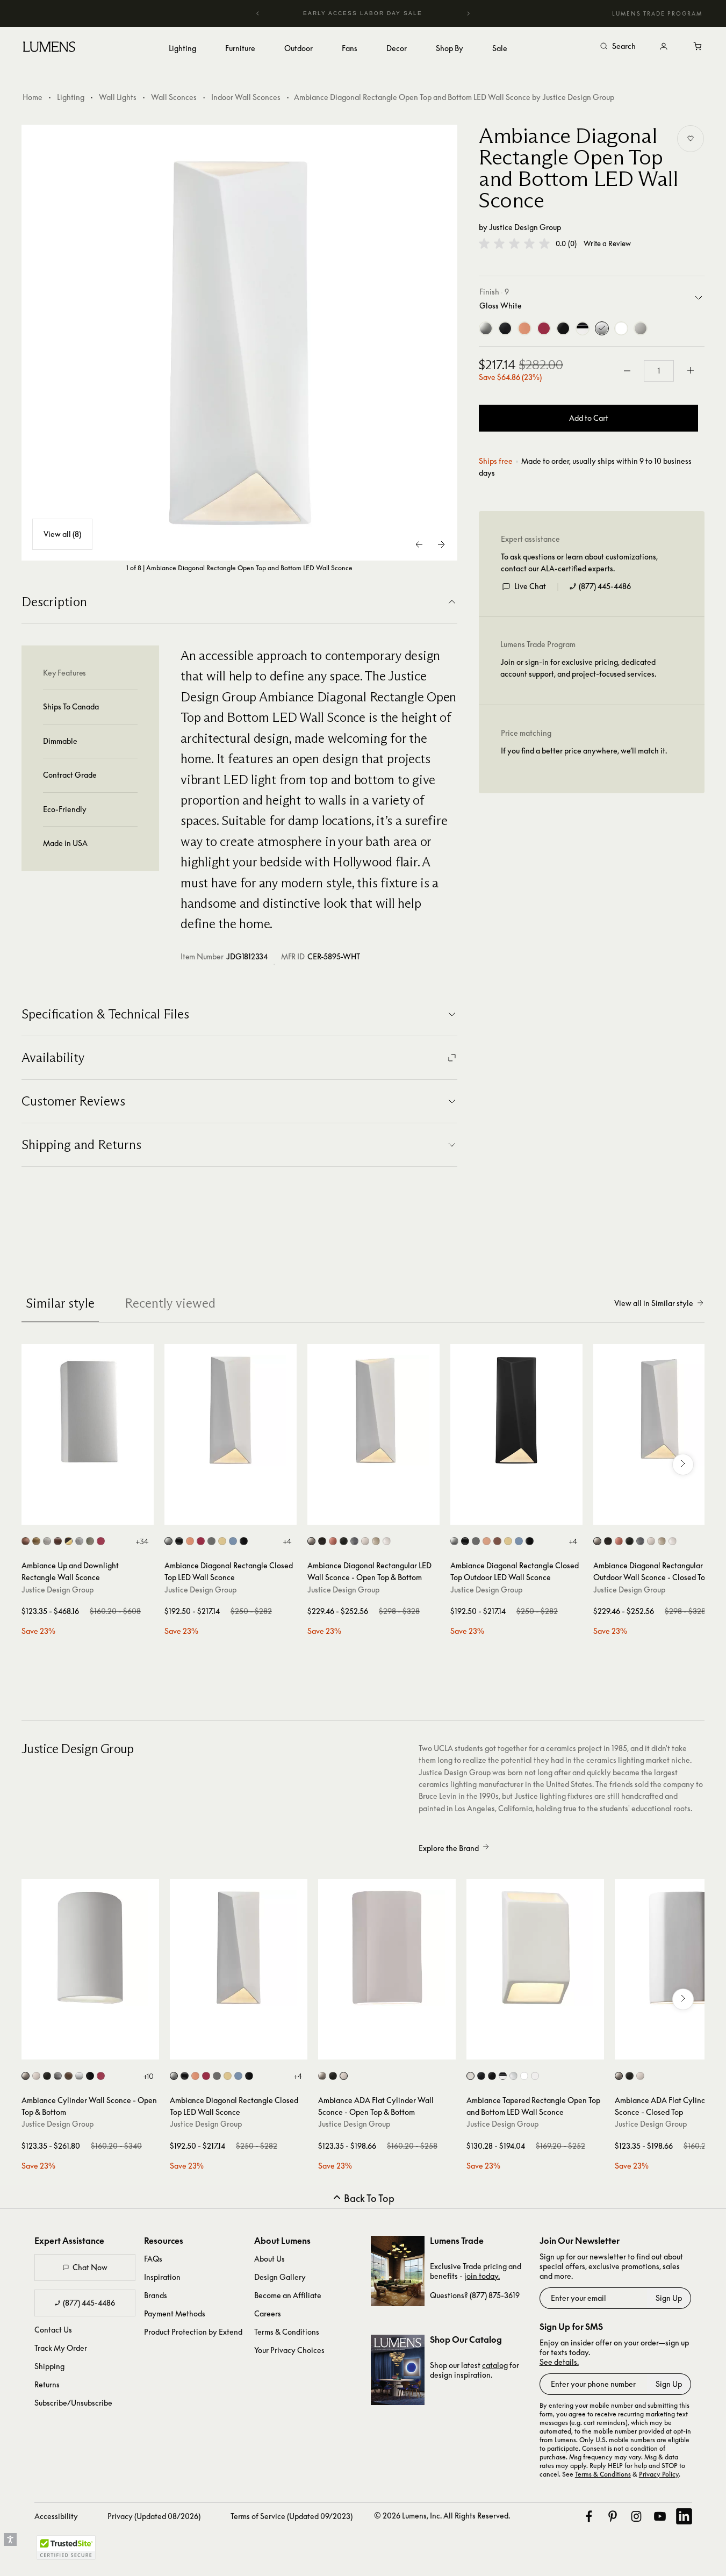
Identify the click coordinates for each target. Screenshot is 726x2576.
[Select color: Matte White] (365, 1541)
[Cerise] (544, 328)
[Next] (468, 13)
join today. (482, 2276)
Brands (156, 2295)
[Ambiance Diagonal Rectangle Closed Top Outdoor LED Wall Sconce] (516, 1410)
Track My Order (61, 2348)
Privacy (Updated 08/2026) (154, 2516)
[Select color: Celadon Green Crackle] (90, 1541)
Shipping (49, 2366)
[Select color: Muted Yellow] (222, 1541)
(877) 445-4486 (605, 586)
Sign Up (669, 2298)
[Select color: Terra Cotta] (69, 2076)
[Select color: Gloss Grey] (211, 1541)
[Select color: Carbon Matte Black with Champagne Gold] (69, 1541)
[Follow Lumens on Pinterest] (613, 2516)
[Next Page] (441, 544)
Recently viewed (170, 1303)
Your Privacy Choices (289, 2350)
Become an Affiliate (288, 2295)
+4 (287, 1541)
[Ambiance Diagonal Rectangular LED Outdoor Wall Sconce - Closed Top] (659, 1410)
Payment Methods (175, 2313)
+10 (148, 2076)
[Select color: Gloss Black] (244, 1541)
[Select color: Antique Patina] (47, 1541)
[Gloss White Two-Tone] (621, 328)
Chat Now (90, 2267)
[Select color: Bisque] (168, 1541)
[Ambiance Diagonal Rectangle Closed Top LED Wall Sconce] (231, 1410)
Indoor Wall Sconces (246, 97)
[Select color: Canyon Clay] (58, 1541)
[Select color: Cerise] (101, 1541)
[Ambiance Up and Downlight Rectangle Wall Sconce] (88, 1410)
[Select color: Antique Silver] (58, 2076)
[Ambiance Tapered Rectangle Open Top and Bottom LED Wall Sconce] (535, 1948)
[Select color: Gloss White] (387, 1541)
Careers (268, 2313)
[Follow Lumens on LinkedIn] (684, 2516)
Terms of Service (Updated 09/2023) (292, 2516)
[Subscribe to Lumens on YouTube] (660, 2516)
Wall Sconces (174, 97)
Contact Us (53, 2330)
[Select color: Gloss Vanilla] (376, 1541)
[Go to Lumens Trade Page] (398, 2271)
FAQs (153, 2259)
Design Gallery (280, 2277)
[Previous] (258, 13)
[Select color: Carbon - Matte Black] (179, 1541)
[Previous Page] (420, 544)
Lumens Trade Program (657, 13)
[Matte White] (641, 328)
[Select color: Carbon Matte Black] (344, 1541)
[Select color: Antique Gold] (36, 1541)
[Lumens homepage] (49, 48)
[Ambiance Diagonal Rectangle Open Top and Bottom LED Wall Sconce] (240, 343)
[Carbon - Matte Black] (505, 328)
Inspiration (162, 2277)
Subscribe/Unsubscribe (73, 2403)
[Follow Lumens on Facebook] (589, 2516)
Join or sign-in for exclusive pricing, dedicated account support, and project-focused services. (578, 668)
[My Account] (664, 47)
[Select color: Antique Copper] (26, 1541)
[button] (514, 243)
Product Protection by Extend (193, 2332)
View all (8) (62, 534)
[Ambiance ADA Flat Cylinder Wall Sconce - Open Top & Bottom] (387, 1948)
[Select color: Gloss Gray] (640, 1541)
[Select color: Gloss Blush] (190, 1541)
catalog (495, 2365)
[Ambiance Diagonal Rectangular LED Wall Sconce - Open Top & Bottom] (373, 1410)
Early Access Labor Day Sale (363, 13)
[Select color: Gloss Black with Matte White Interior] (503, 2076)
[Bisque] (486, 328)
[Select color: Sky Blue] (233, 1541)
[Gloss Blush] (524, 328)
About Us (269, 2259)
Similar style (60, 1303)
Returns (47, 2384)
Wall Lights (118, 97)
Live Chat (530, 586)
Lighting (71, 97)
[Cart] (698, 47)
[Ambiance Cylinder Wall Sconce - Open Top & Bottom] (90, 1948)
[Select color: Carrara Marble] (79, 1541)
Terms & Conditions (287, 2332)
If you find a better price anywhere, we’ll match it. (584, 751)
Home (33, 97)
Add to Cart (589, 418)
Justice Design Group (525, 227)
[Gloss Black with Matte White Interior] (583, 328)
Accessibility (56, 2516)
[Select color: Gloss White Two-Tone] (524, 2076)
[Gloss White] (602, 328)
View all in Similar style (654, 1303)
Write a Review (607, 244)
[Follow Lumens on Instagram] (636, 2516)
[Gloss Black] (563, 328)
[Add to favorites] (691, 139)
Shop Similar (95, 1514)
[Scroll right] (683, 1465)
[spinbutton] (659, 371)
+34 (142, 1541)
